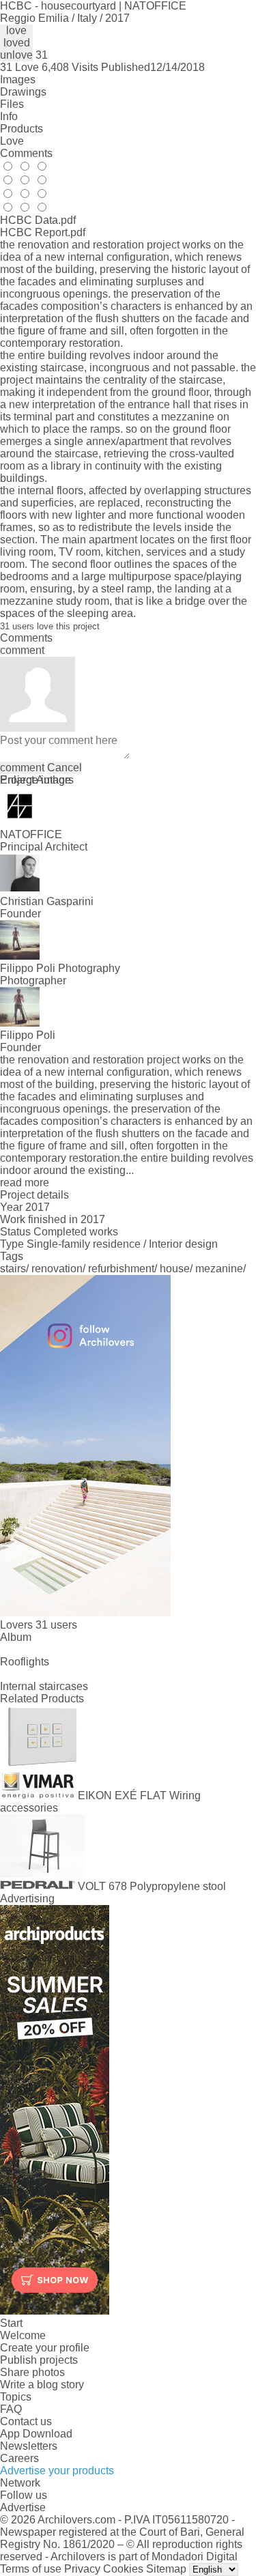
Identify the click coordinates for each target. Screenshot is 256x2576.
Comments (26, 153)
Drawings (23, 92)
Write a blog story (42, 2385)
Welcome (23, 2335)
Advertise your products (57, 2471)
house (175, 1269)
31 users (56, 1625)
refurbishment (121, 1269)
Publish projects (39, 2360)
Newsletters (29, 2446)
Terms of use (31, 2569)
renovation (57, 1269)
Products (22, 129)
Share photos (32, 2372)
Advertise (23, 2507)
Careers (19, 2458)
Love (12, 141)
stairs (13, 1269)
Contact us (26, 2421)
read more (25, 1183)
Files (12, 104)
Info (9, 116)
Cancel (65, 768)
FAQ (11, 2409)
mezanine (219, 1269)
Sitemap (166, 2569)
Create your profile (45, 2348)
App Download (36, 2434)
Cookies (123, 2569)
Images (18, 80)
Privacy (82, 2569)
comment (22, 768)
